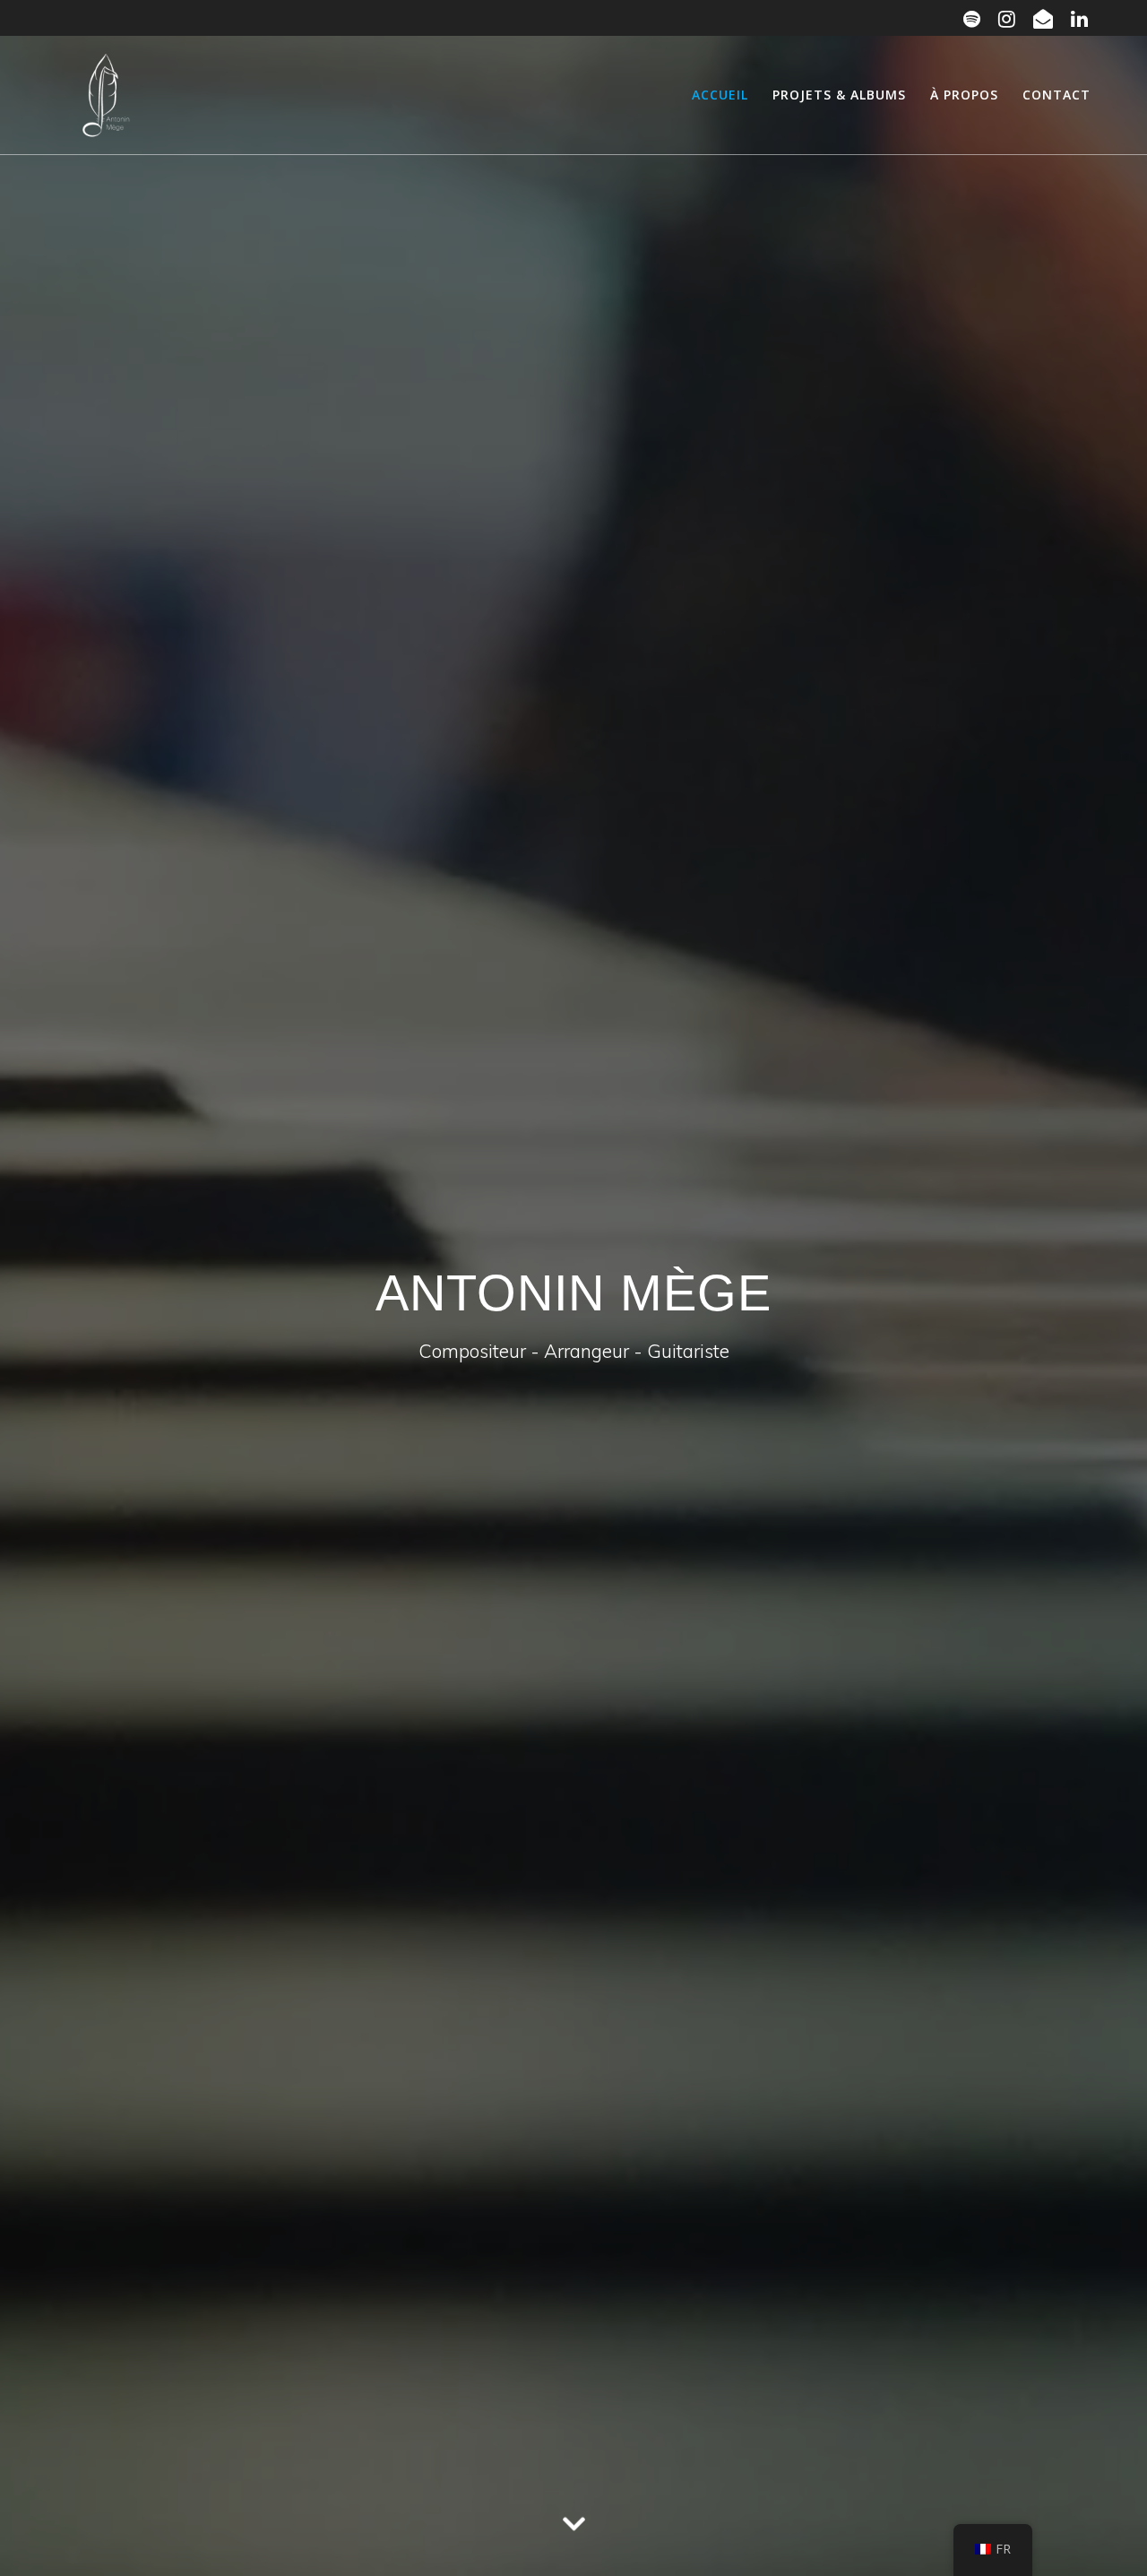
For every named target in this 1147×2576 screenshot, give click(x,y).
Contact (1056, 95)
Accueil (720, 95)
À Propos (964, 95)
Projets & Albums (839, 95)
